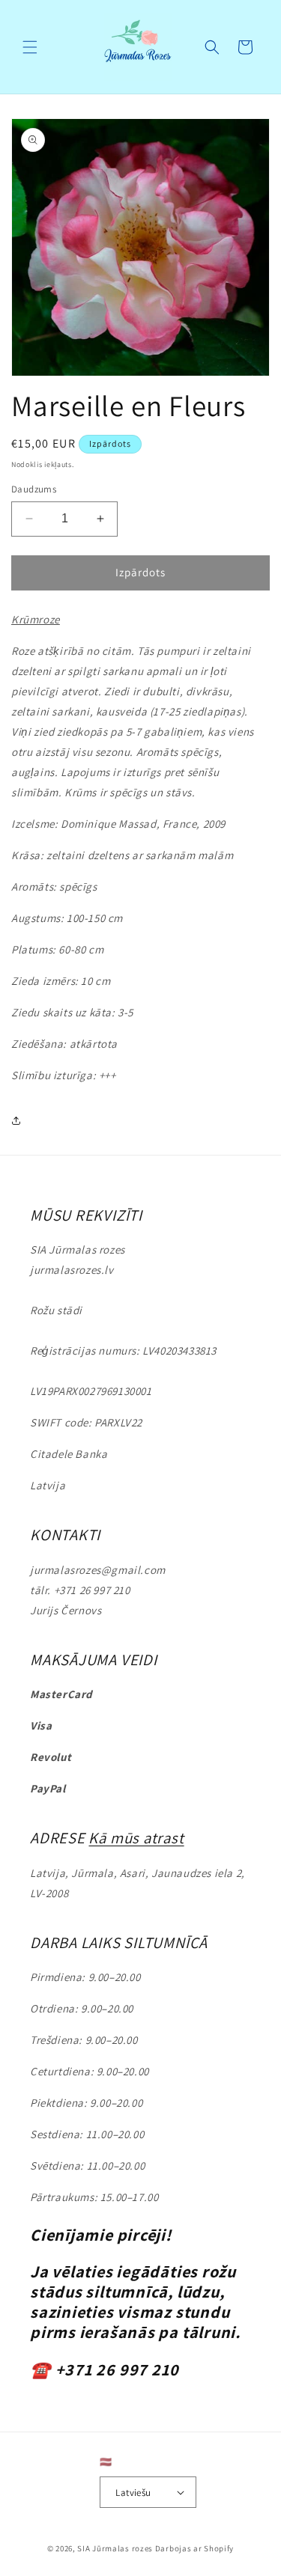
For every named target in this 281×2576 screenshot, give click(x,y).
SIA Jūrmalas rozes (115, 2548)
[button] (30, 47)
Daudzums (34, 489)
